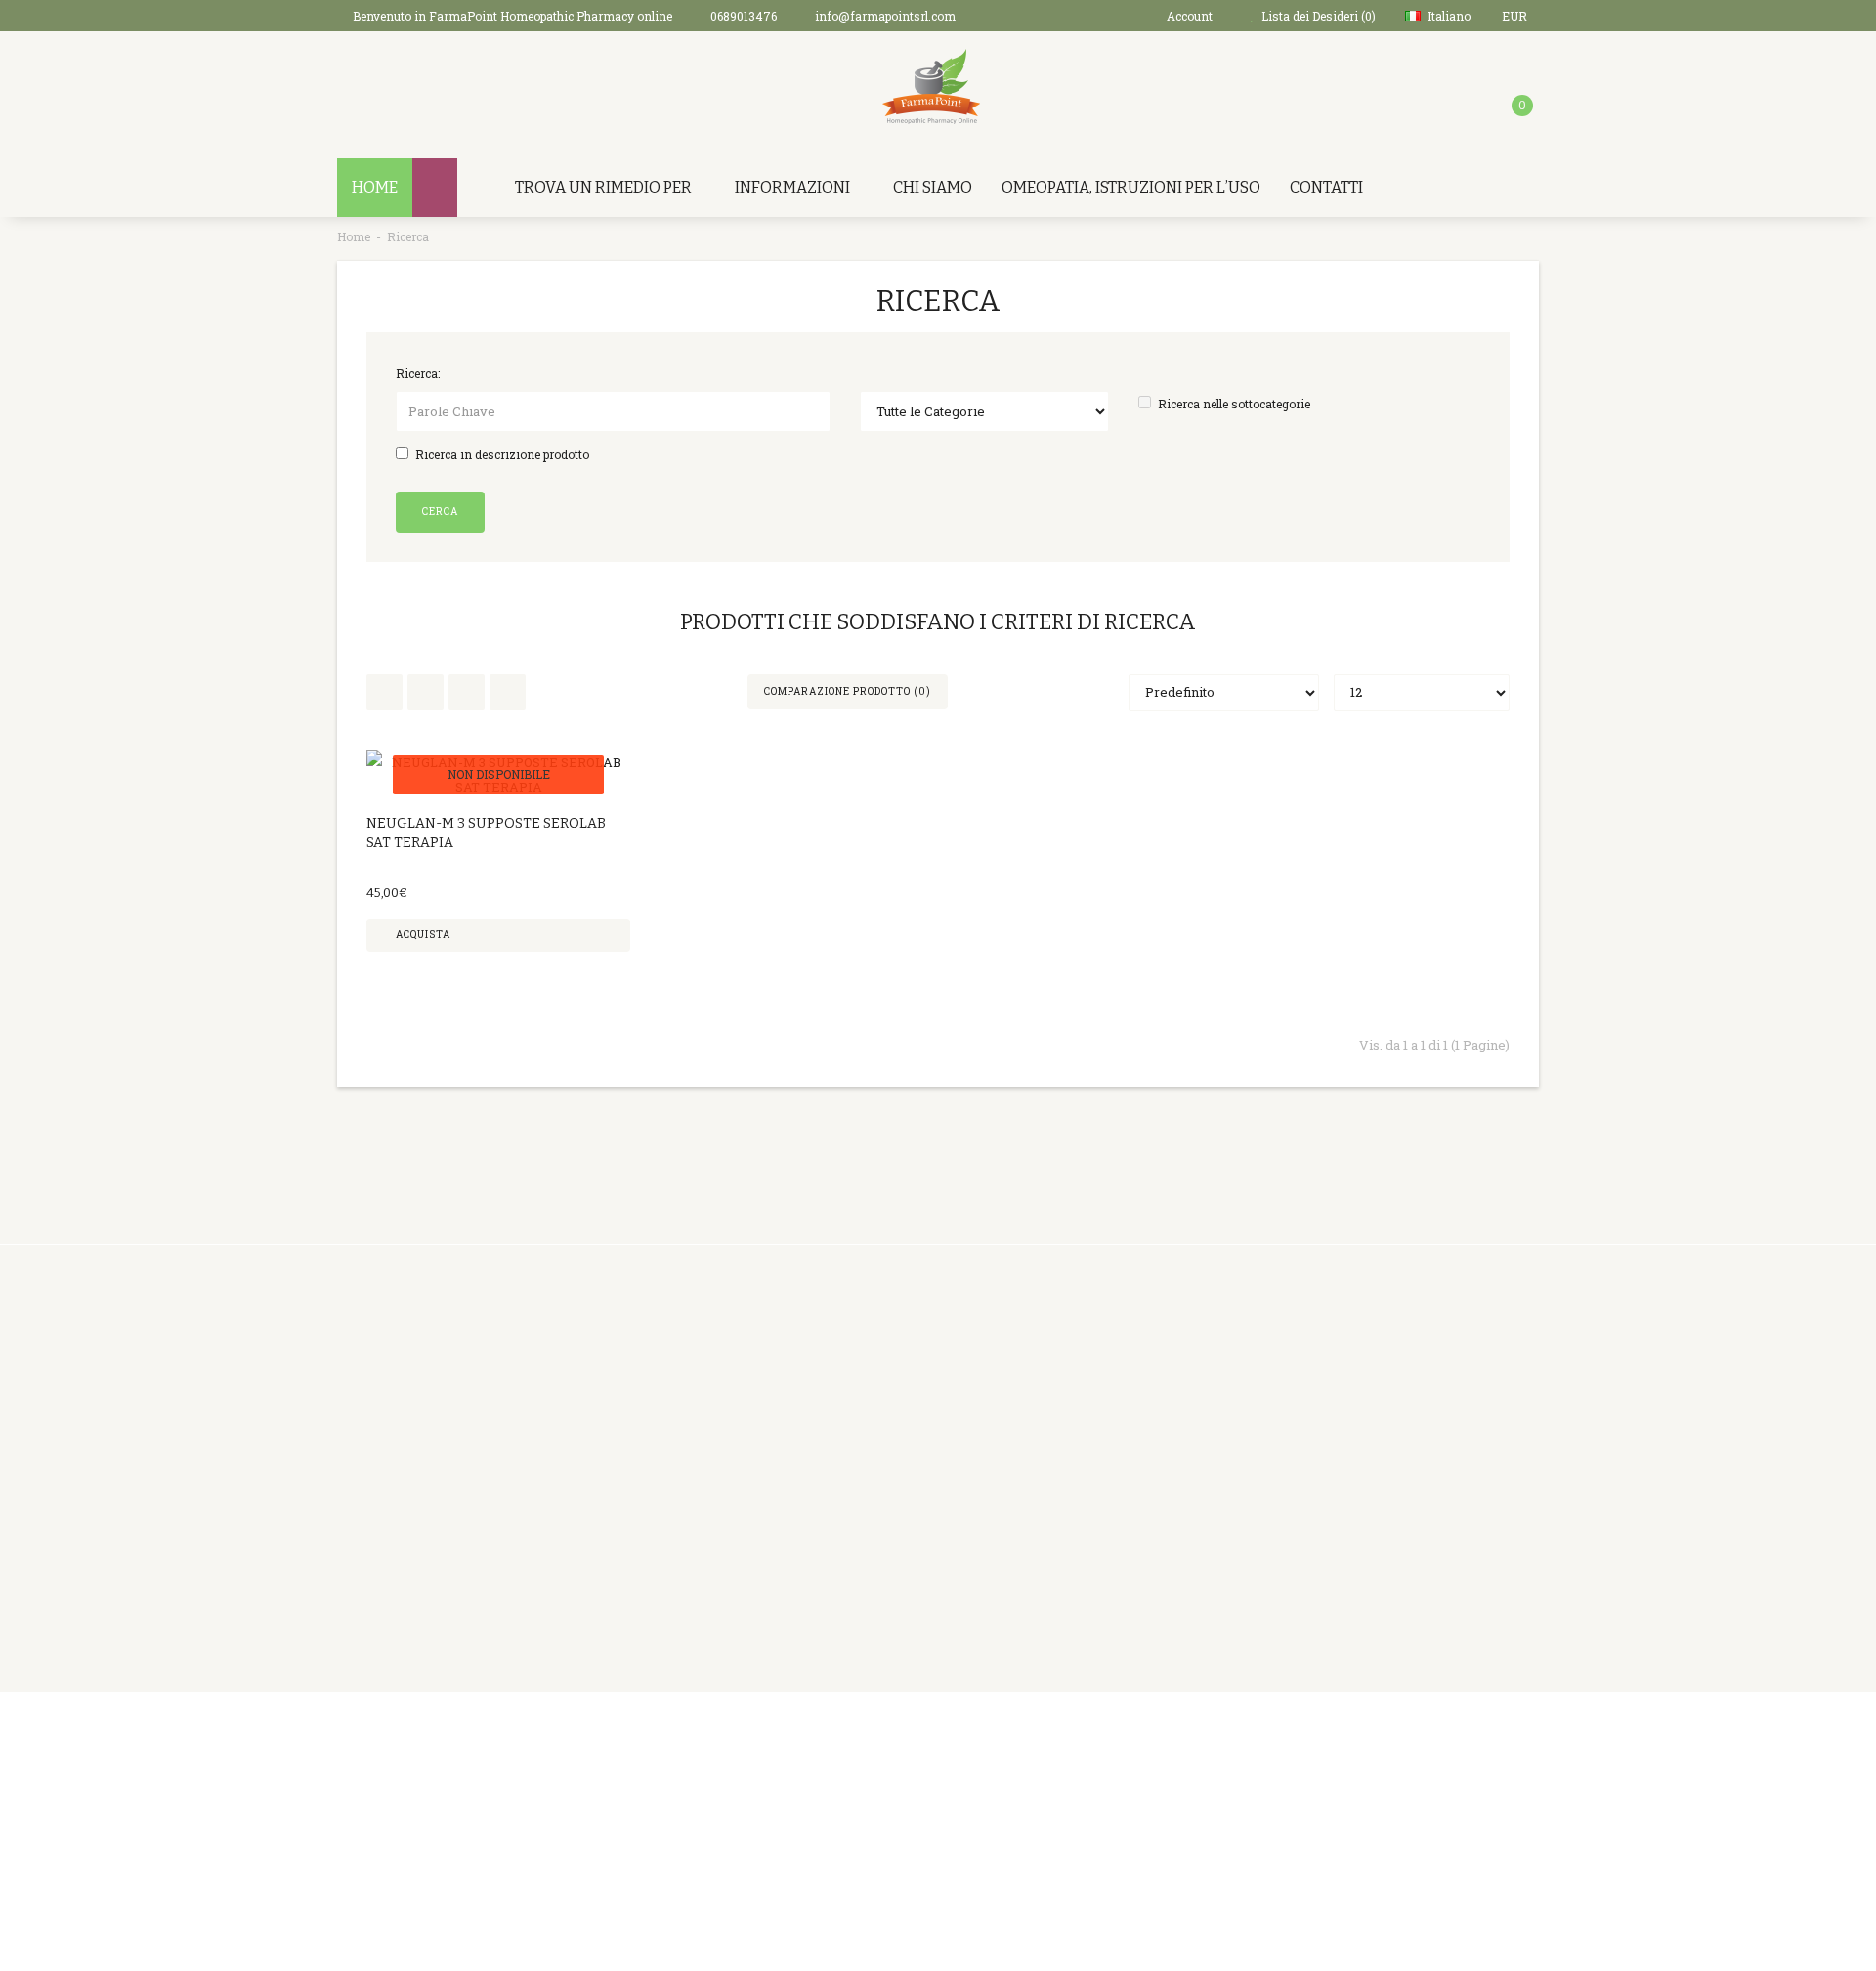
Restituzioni (887, 1405)
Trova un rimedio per (603, 187)
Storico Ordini (893, 1430)
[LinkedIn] (1441, 1732)
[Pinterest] (1401, 1732)
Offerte (1077, 1430)
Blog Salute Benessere (1125, 1503)
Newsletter (1090, 1454)
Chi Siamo (933, 187)
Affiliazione (1091, 1405)
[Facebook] (1361, 1732)
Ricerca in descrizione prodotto (502, 454)
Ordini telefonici (695, 1430)
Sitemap (1081, 1478)
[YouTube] (1481, 1732)
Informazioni (792, 187)
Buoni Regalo (1096, 1381)
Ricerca (408, 236)
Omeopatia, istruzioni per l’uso (1131, 187)
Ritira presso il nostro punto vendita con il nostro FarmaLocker (730, 1576)
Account (875, 1381)
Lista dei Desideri (904, 1454)
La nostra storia (692, 1405)
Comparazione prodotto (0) (848, 691)
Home (354, 236)
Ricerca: (418, 373)
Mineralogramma (700, 1625)
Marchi (1077, 1356)
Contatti (1326, 187)
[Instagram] (1521, 1732)
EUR (1516, 16)
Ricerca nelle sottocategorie (1234, 404)
